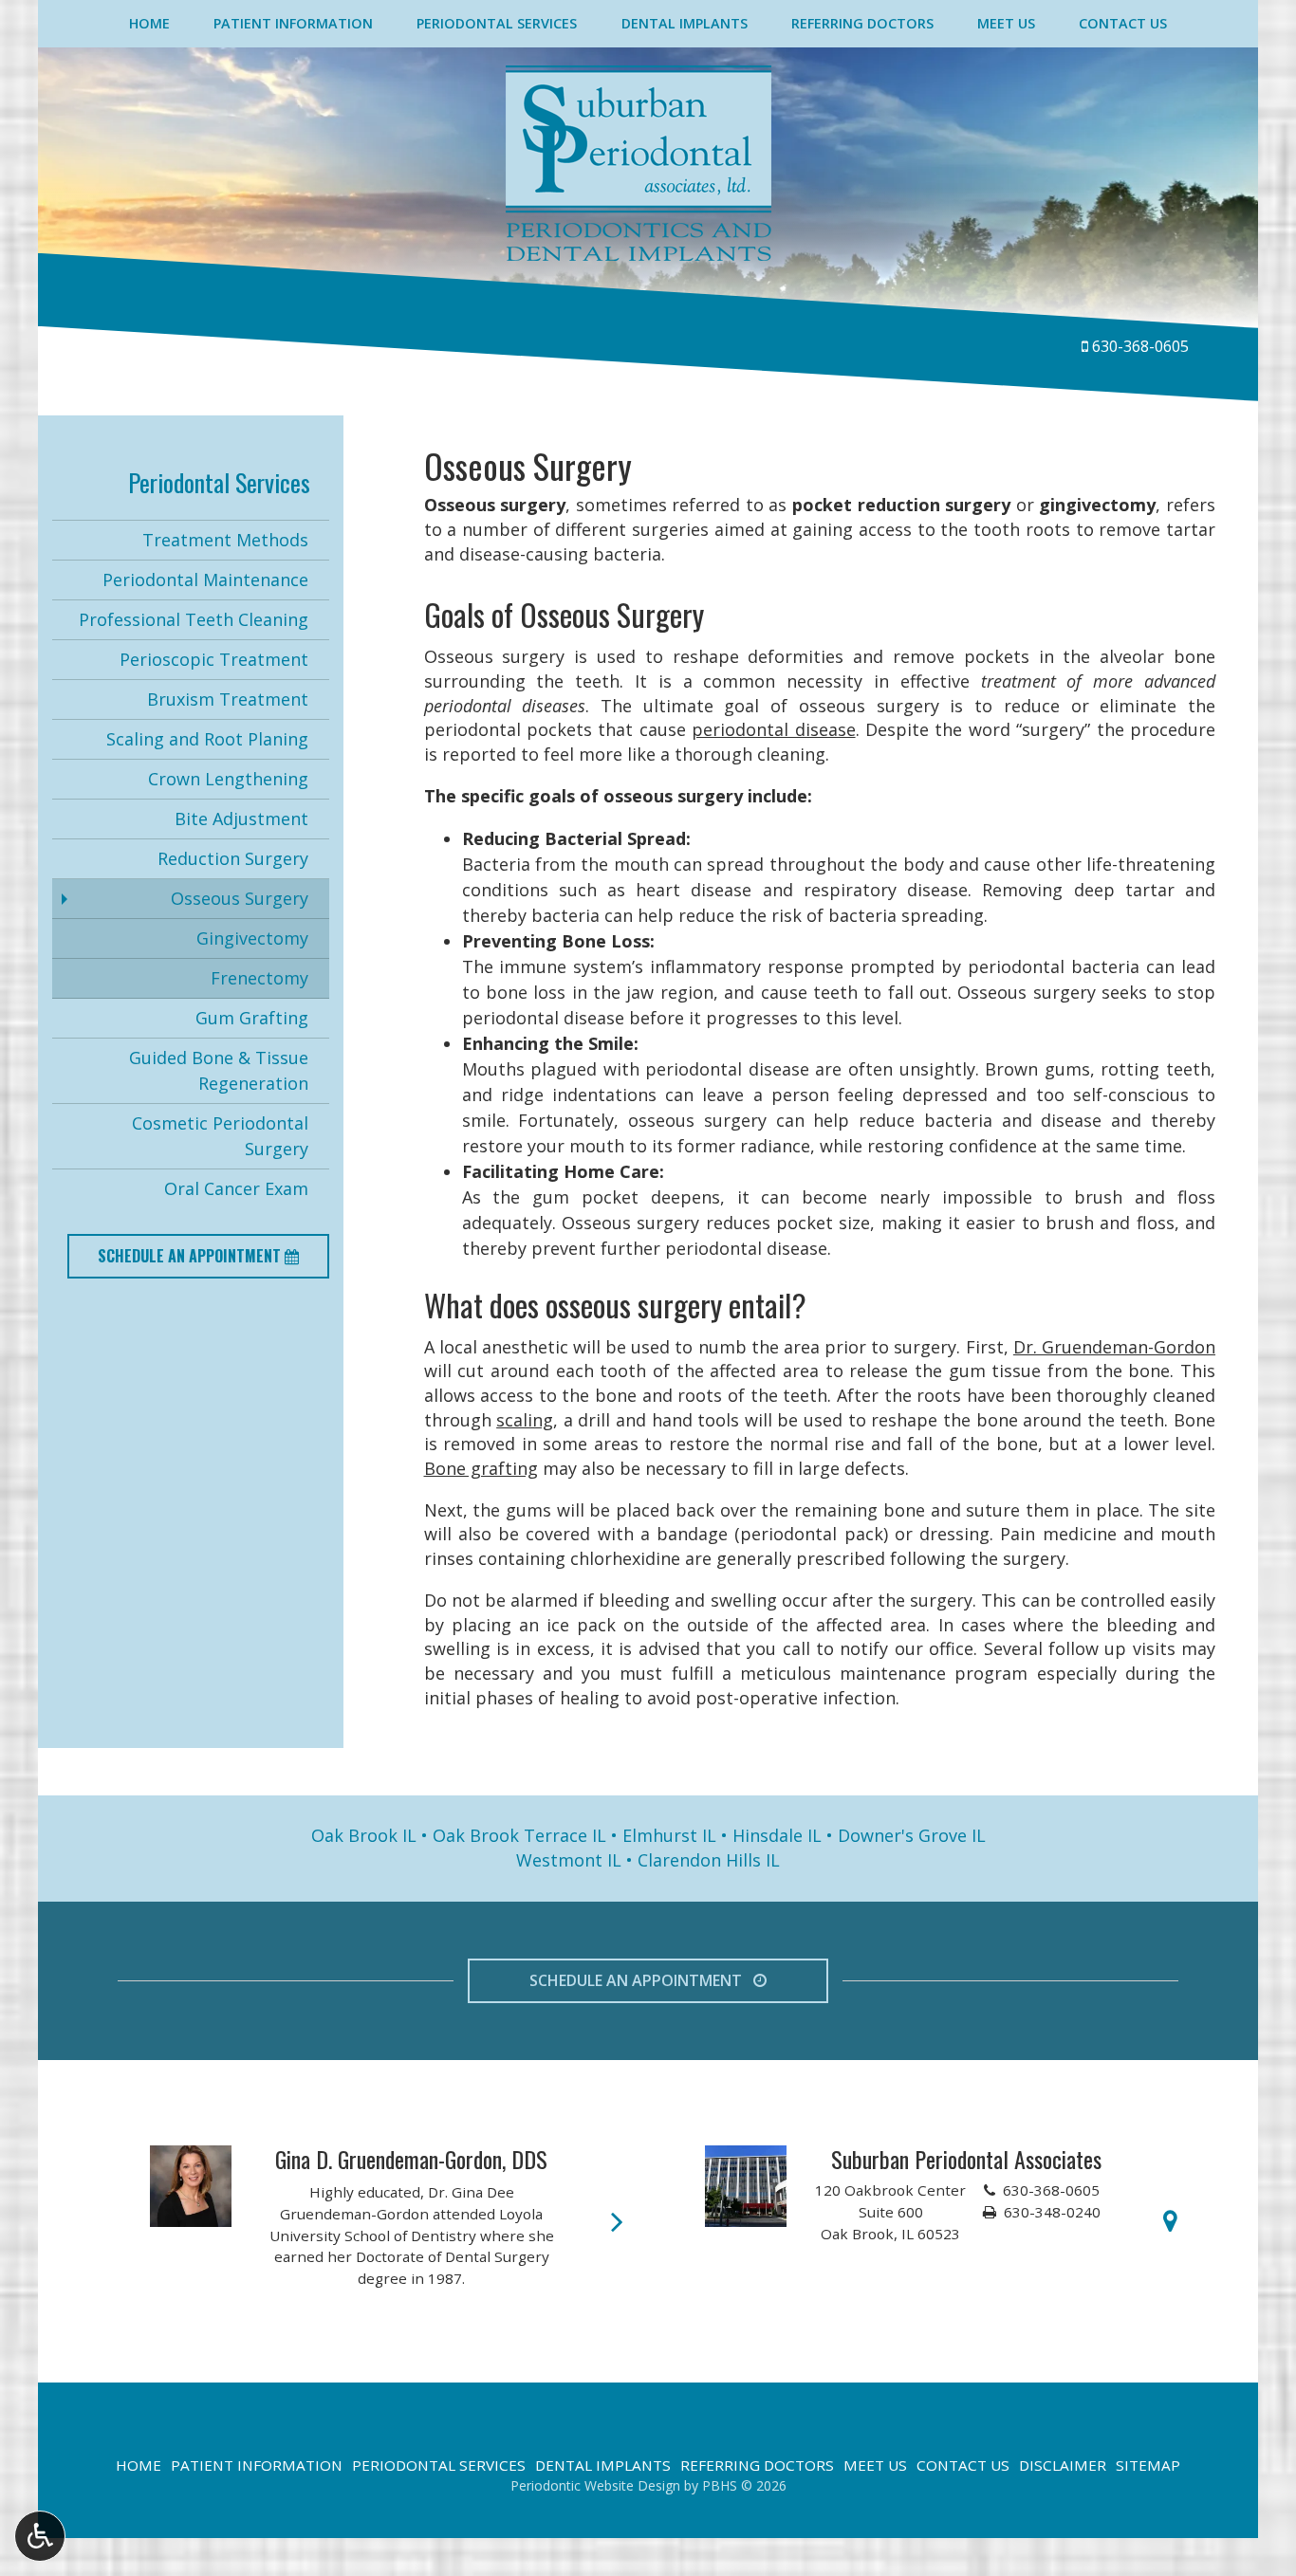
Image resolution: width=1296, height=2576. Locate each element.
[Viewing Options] (40, 2536)
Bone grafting (481, 1468)
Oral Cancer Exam (236, 1188)
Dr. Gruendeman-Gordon (1114, 1347)
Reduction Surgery (233, 858)
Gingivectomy (252, 938)
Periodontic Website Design (595, 2485)
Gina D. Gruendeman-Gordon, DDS (411, 2159)
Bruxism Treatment (228, 699)
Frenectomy (259, 978)
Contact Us (1123, 24)
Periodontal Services (497, 24)
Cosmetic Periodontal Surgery (220, 1136)
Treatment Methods (225, 540)
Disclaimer (1063, 2465)
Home (149, 24)
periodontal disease (773, 729)
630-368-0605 (1140, 346)
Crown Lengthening (228, 779)
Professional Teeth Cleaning (194, 619)
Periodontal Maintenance (205, 580)
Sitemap (1148, 2465)
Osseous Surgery (240, 898)
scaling (525, 1420)
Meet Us (1006, 24)
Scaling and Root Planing (207, 739)
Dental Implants (685, 24)
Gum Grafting (252, 1018)
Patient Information (293, 24)
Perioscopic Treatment (214, 659)
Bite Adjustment (241, 819)
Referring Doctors (862, 24)
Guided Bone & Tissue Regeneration (219, 1070)
